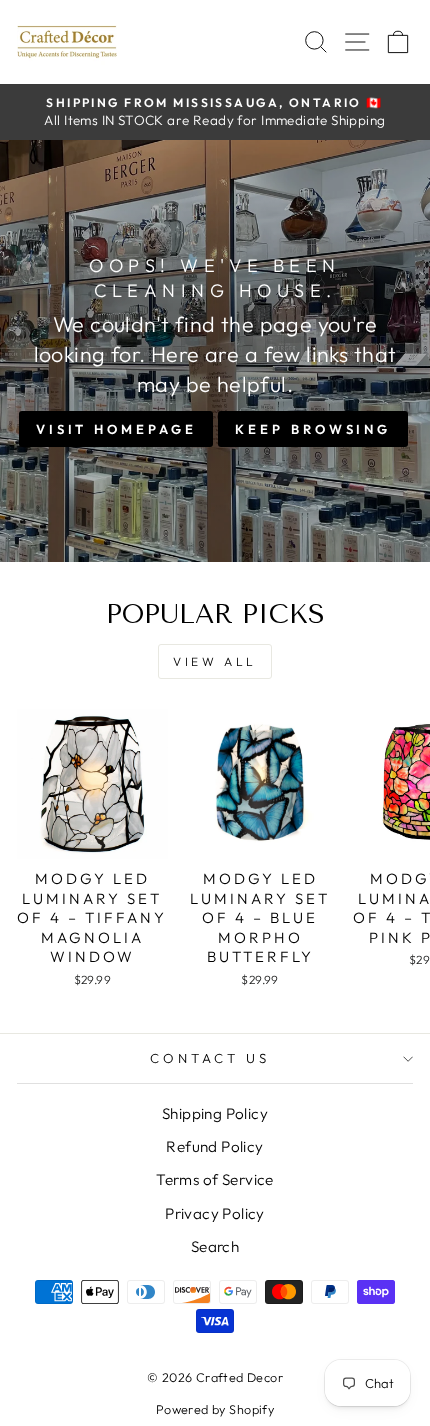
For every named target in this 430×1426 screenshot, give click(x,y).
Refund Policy (214, 1146)
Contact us (210, 1058)
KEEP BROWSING (313, 429)
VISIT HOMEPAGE (116, 429)
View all (215, 661)
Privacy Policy (215, 1213)
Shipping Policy (215, 1113)
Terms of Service (215, 1179)
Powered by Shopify (215, 1409)
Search (215, 1246)
